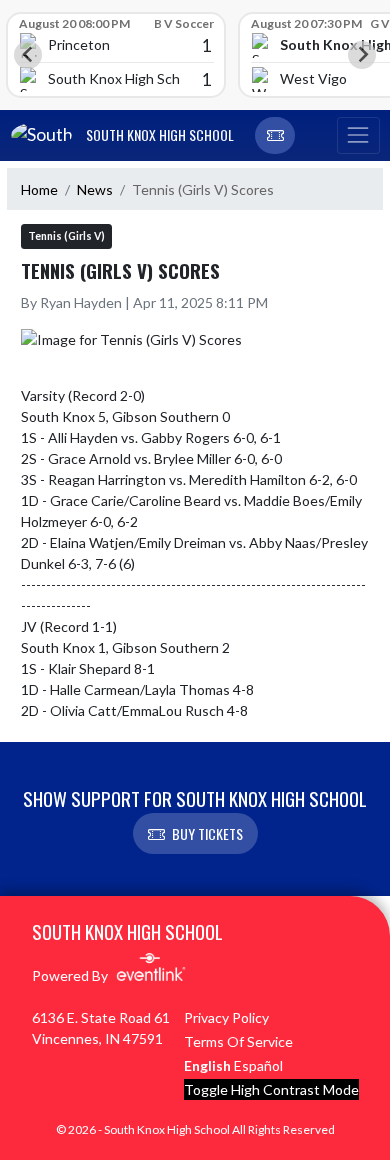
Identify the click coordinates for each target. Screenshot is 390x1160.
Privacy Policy (226, 1017)
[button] (275, 136)
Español (258, 1065)
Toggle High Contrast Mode (271, 1089)
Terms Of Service (238, 1041)
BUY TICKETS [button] (207, 833)
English (207, 1065)
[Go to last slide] (28, 55)
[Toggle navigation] (358, 136)
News (95, 189)
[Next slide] (362, 55)
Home (39, 189)
